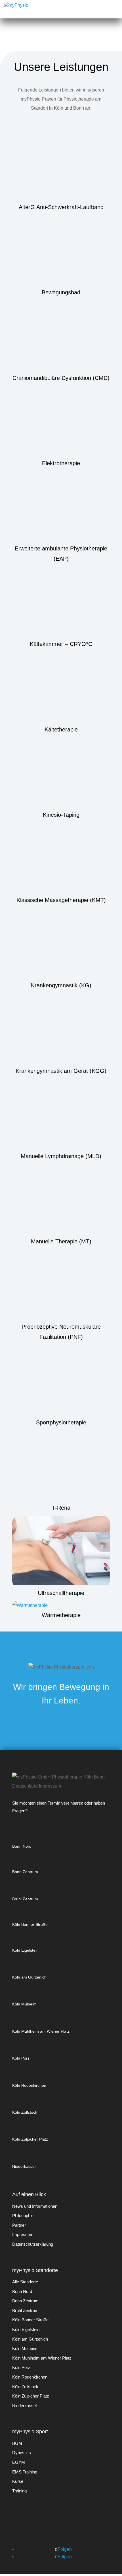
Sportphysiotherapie (61, 1422)
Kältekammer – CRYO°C (61, 644)
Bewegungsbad (61, 292)
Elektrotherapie (61, 463)
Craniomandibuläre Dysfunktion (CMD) (61, 378)
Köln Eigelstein (25, 1950)
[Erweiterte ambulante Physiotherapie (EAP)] (61, 507)
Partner (19, 2225)
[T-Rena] (61, 1466)
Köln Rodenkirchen (29, 2085)
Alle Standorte (25, 2282)
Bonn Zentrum (25, 1872)
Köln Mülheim (24, 2004)
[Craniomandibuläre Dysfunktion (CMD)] (61, 336)
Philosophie (23, 2216)
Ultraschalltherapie (61, 1593)
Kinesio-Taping (61, 815)
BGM (17, 2443)
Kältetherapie (61, 729)
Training (19, 2491)
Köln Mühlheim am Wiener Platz (41, 2031)
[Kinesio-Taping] (61, 774)
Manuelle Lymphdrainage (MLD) (61, 1156)
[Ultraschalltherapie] (61, 1552)
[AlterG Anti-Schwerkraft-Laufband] (61, 166)
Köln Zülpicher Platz (30, 2139)
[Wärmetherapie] (61, 1605)
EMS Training (25, 2472)
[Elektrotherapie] (61, 422)
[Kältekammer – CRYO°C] (61, 603)
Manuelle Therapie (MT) (61, 1241)
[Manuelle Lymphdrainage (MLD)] (61, 1115)
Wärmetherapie (61, 1615)
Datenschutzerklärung (33, 2244)
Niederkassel (24, 2166)
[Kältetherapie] (61, 688)
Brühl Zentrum (25, 1899)
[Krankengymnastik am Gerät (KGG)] (61, 1029)
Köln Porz (21, 2058)
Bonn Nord (22, 1846)
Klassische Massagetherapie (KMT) (61, 900)
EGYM (19, 2462)
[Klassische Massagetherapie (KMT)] (61, 859)
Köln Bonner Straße (30, 1924)
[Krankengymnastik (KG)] (61, 944)
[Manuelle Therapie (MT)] (61, 1200)
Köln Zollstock (25, 2112)
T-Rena (61, 1508)
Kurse (18, 2481)
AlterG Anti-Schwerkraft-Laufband (61, 207)
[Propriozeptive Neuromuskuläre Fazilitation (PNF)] (61, 1285)
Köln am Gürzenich (29, 1977)
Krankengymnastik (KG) (61, 985)
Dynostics (22, 2453)
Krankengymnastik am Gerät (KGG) (61, 1071)
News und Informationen (35, 2206)
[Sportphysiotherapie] (61, 1381)
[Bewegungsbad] (61, 251)
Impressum (23, 2234)
